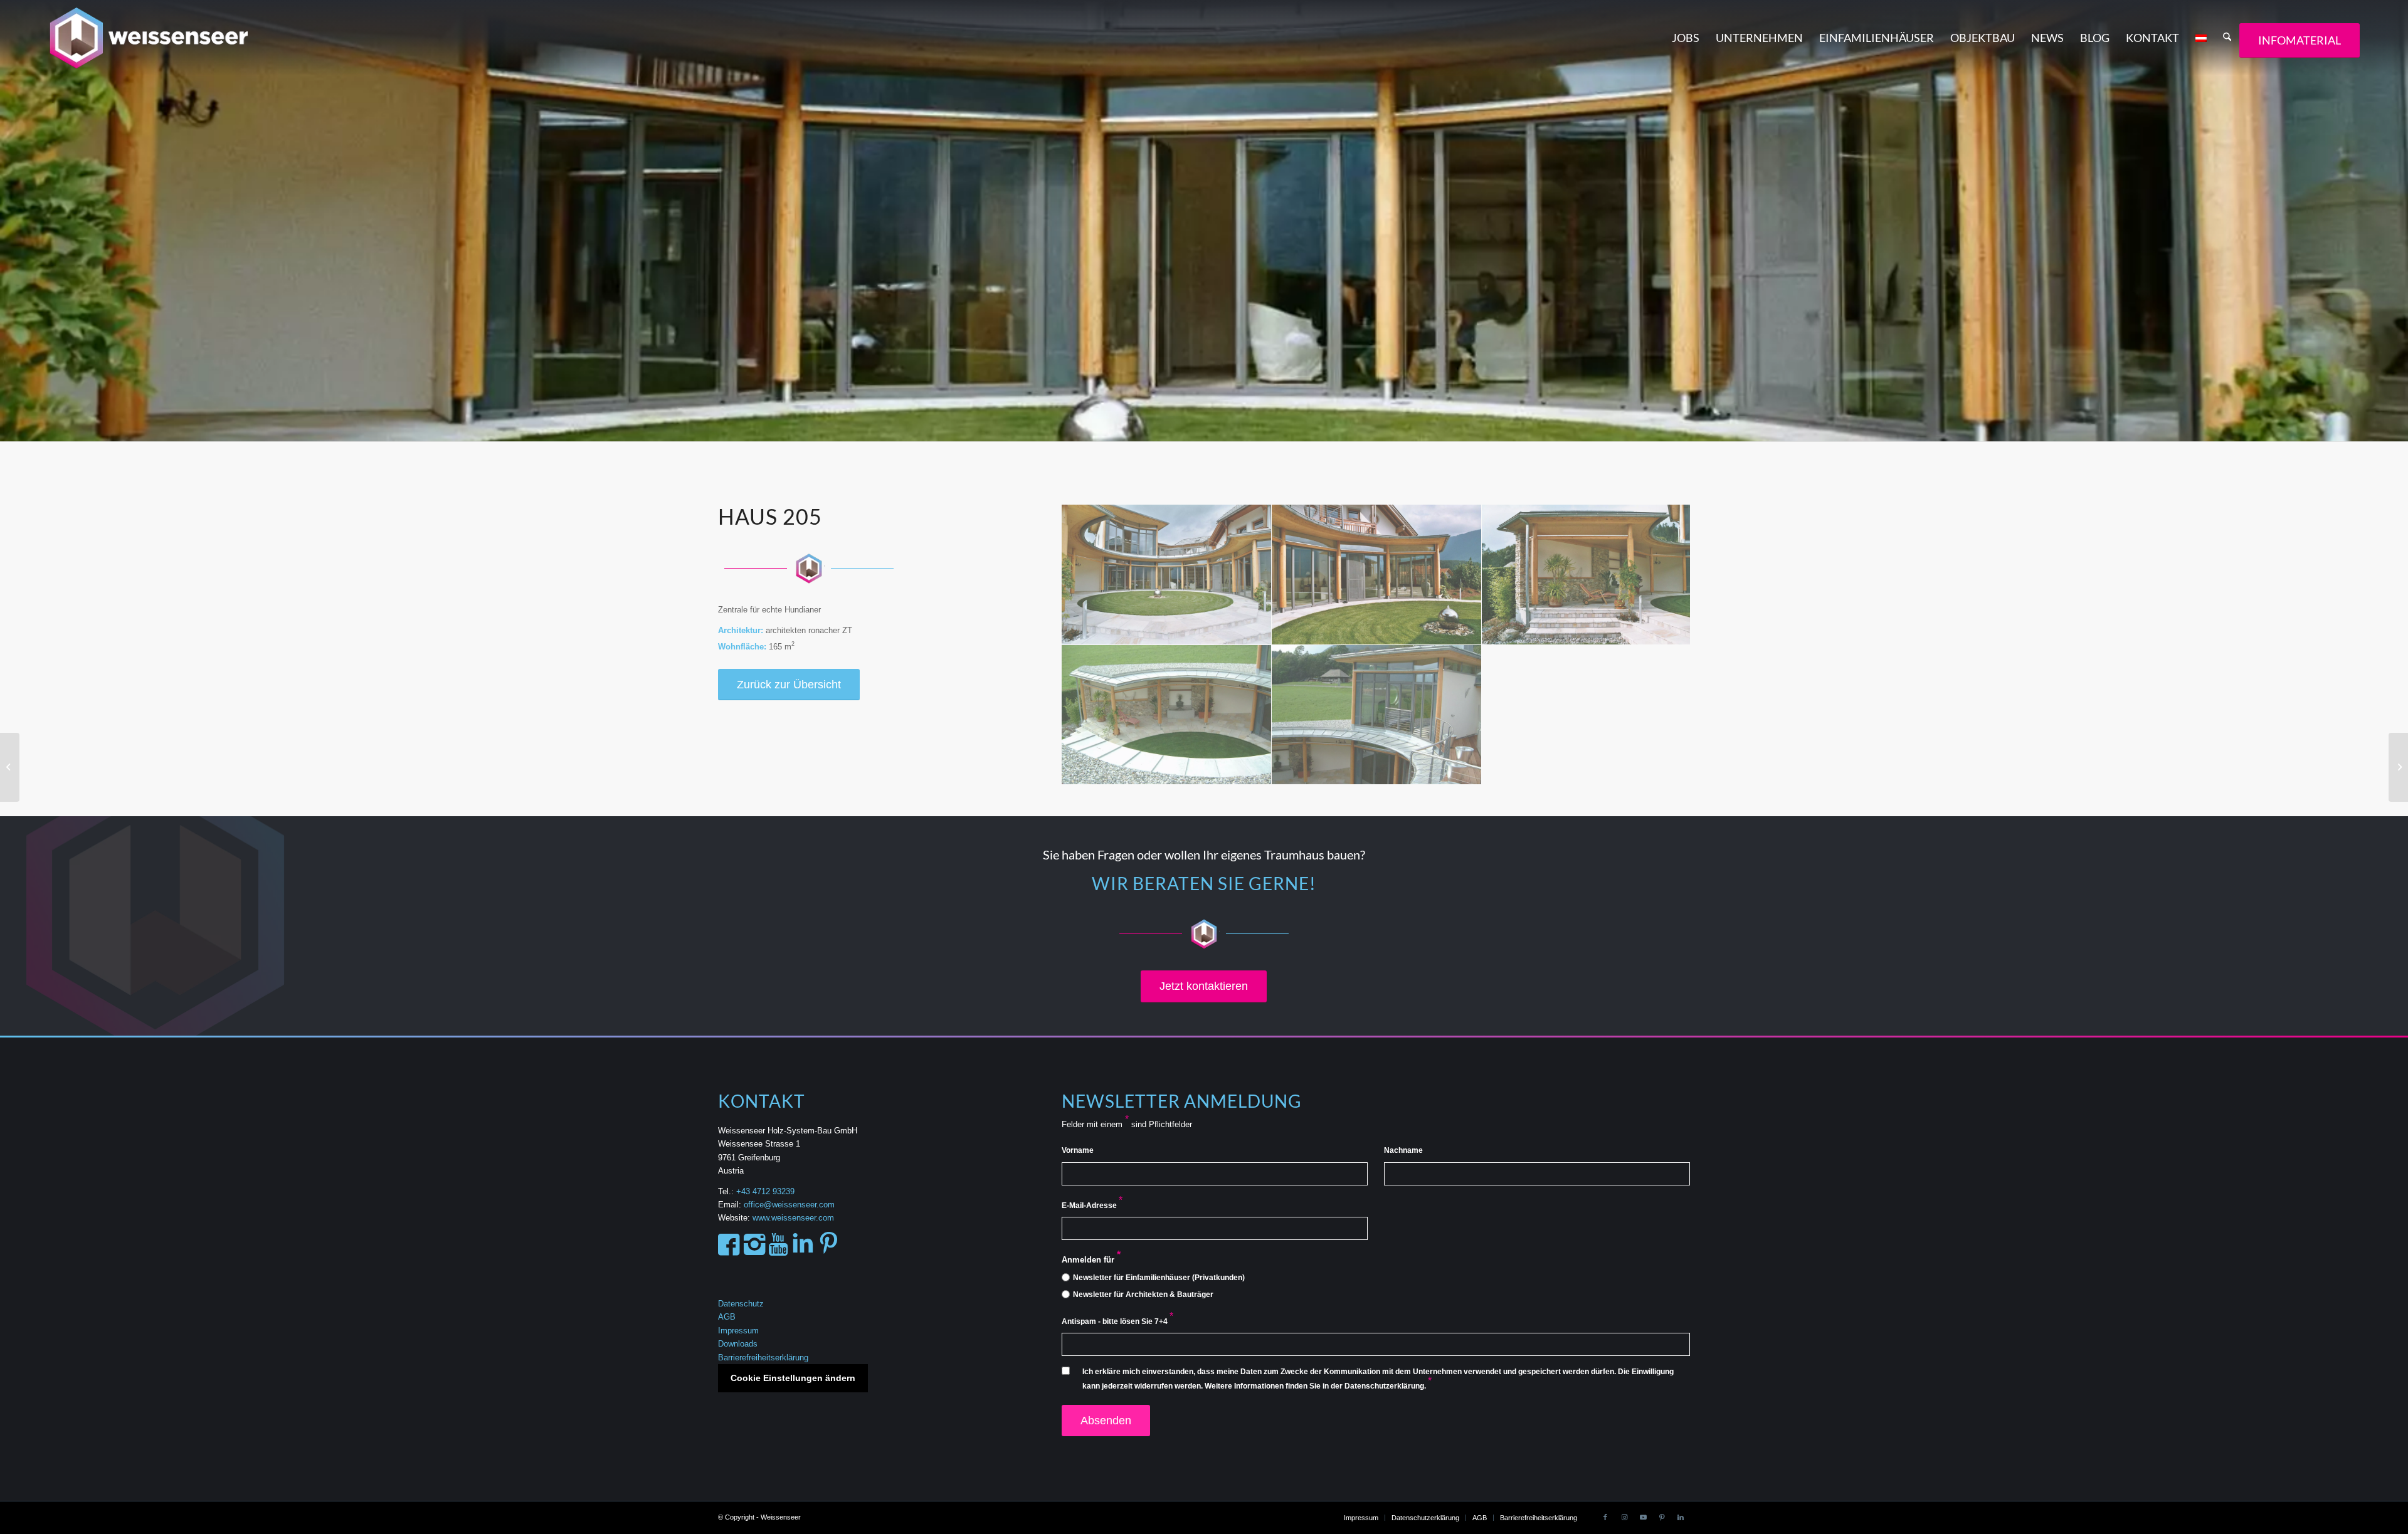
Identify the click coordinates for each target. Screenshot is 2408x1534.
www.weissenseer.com (793, 1218)
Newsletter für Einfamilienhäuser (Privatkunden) (1159, 1278)
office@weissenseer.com (789, 1205)
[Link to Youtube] (1643, 1517)
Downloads (738, 1344)
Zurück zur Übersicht (789, 685)
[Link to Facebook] (1605, 1517)
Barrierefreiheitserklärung (763, 1358)
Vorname (1078, 1150)
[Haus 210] (10, 767)
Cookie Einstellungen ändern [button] (793, 1378)
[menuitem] (1686, 38)
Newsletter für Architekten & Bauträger (1143, 1295)
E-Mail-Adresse (1092, 1206)
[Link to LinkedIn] (1681, 1517)
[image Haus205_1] (1167, 575)
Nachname (1403, 1150)
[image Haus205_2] (1377, 575)
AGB (727, 1317)
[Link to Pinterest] (1662, 1517)
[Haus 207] (2398, 767)
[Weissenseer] (160, 38)
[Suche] (2227, 38)
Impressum (738, 1331)
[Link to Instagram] (1624, 1517)
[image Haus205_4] (1167, 715)
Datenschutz (741, 1304)
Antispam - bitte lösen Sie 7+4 (1117, 1321)
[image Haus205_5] (1377, 715)
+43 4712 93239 (767, 1191)
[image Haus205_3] (1587, 575)
